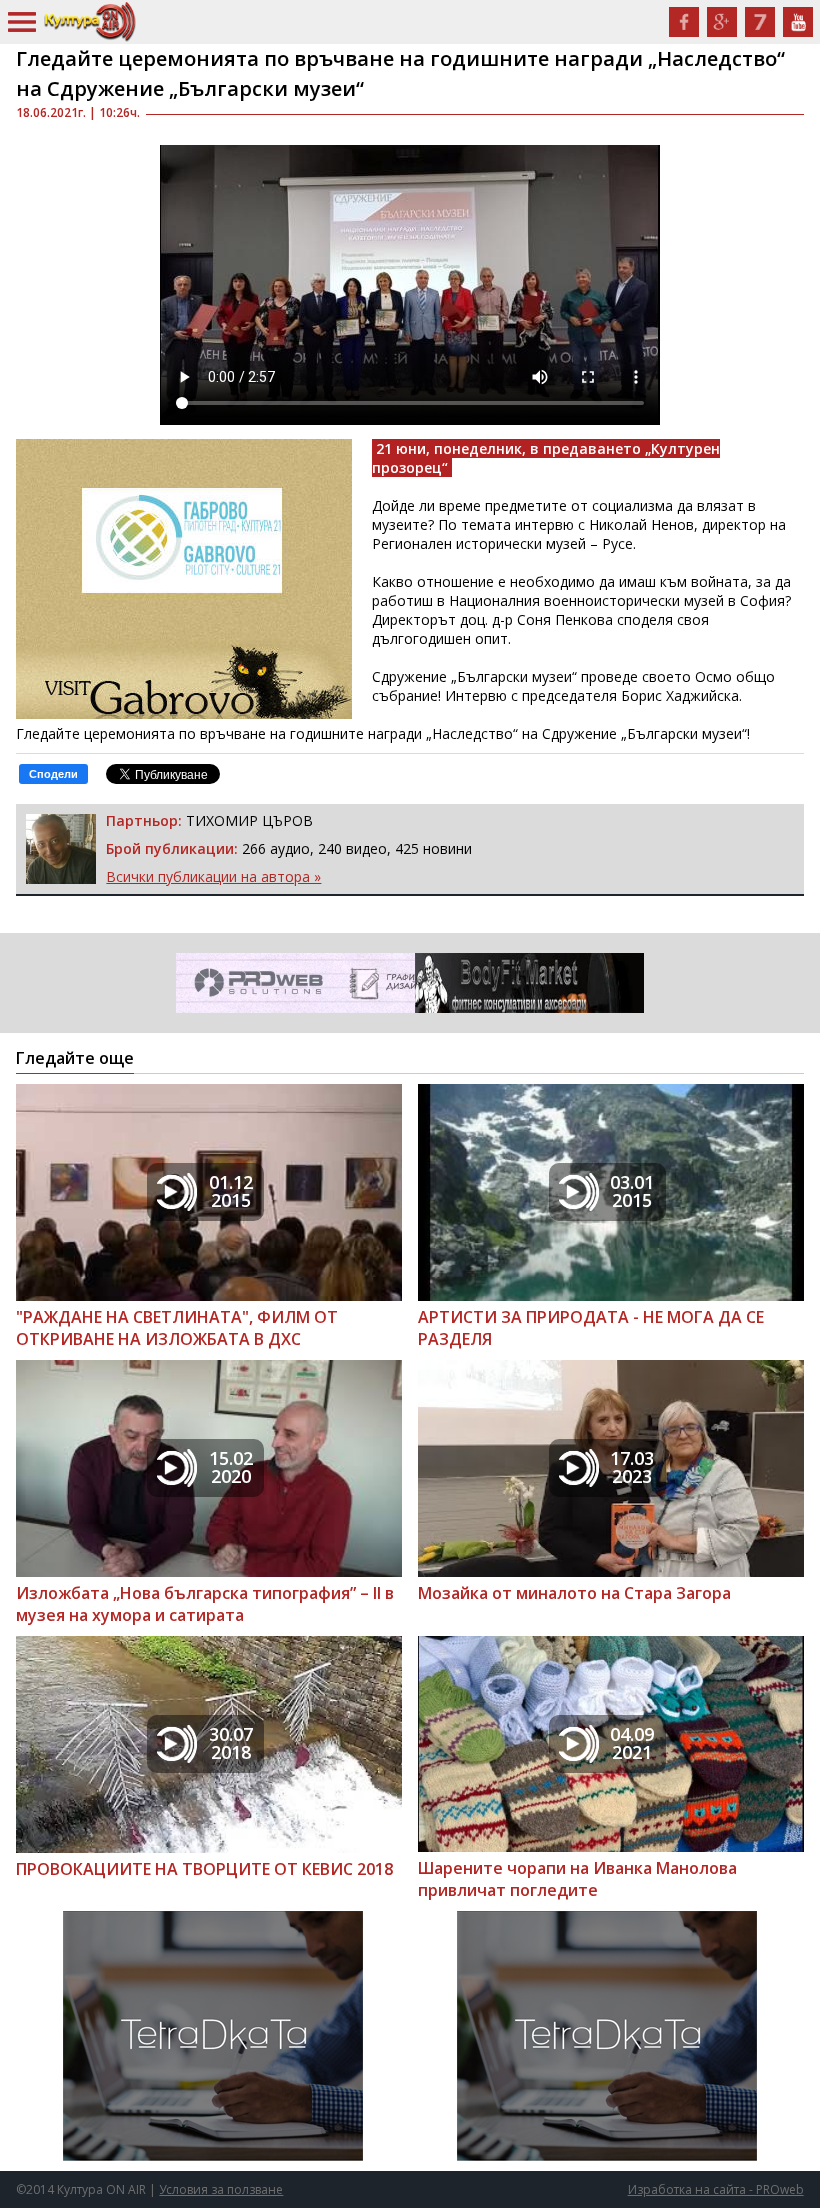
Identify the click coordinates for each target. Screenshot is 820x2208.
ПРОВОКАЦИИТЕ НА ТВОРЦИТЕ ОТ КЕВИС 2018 (204, 1869)
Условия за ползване (221, 2189)
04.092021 (632, 1743)
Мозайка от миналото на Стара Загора (574, 1593)
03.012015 (632, 1191)
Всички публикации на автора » (213, 876)
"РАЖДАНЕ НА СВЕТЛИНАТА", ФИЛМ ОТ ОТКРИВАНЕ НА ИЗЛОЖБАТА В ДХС (177, 1328)
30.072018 (231, 1743)
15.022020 (231, 1467)
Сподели (53, 774)
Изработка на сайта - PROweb (716, 2189)
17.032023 (632, 1467)
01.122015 (231, 1191)
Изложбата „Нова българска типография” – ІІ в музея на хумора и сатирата (205, 1604)
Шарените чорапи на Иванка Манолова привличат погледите (577, 1879)
